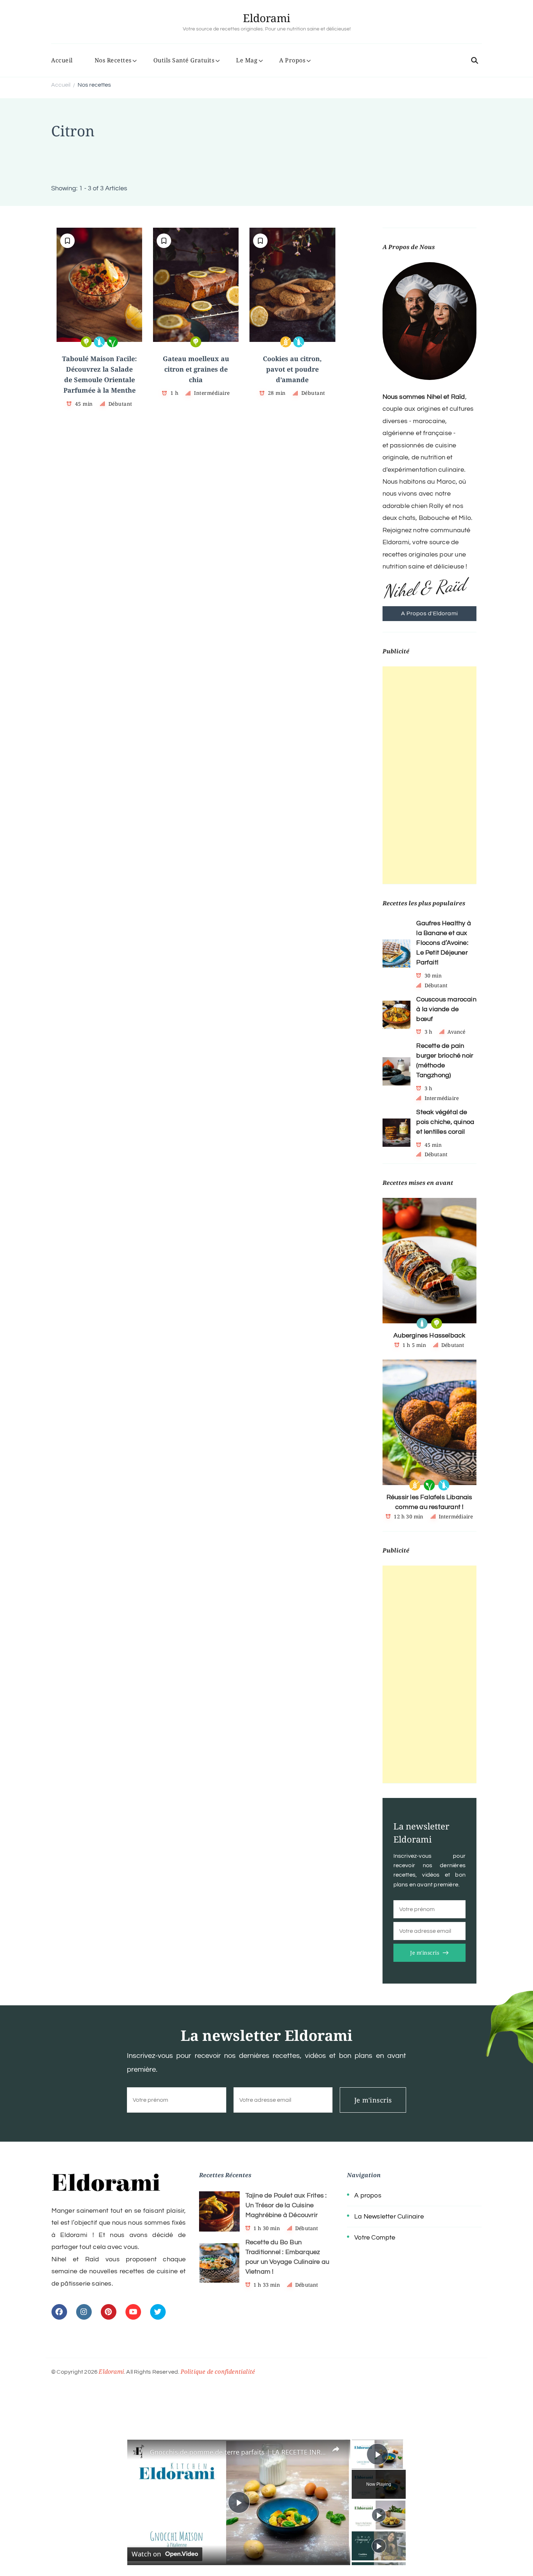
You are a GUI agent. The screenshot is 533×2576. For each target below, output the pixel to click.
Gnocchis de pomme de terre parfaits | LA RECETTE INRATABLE (238, 2452)
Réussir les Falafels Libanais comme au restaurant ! (429, 1502)
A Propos (292, 60)
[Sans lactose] (99, 342)
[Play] (379, 2515)
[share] (336, 2449)
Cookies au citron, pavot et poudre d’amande (292, 369)
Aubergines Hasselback (429, 1335)
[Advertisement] (430, 775)
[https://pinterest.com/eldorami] (109, 2312)
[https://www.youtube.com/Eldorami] (133, 2312)
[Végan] (112, 342)
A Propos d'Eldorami (429, 613)
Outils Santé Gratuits (184, 60)
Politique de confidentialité (218, 2372)
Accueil (62, 60)
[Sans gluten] (286, 342)
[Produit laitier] (422, 1323)
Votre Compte (375, 2238)
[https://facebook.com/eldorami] (59, 2312)
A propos (368, 2195)
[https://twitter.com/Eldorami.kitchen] (158, 2312)
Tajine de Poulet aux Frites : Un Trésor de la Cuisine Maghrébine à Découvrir (286, 2205)
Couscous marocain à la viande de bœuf (446, 1009)
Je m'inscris (425, 1953)
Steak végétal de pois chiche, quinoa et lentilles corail (445, 1122)
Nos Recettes (113, 60)
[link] (139, 2451)
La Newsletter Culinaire (389, 2217)
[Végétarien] (86, 342)
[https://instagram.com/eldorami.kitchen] (84, 2312)
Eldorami (267, 18)
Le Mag (247, 60)
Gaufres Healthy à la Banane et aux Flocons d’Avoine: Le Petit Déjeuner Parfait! (443, 943)
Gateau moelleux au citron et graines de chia (196, 369)
